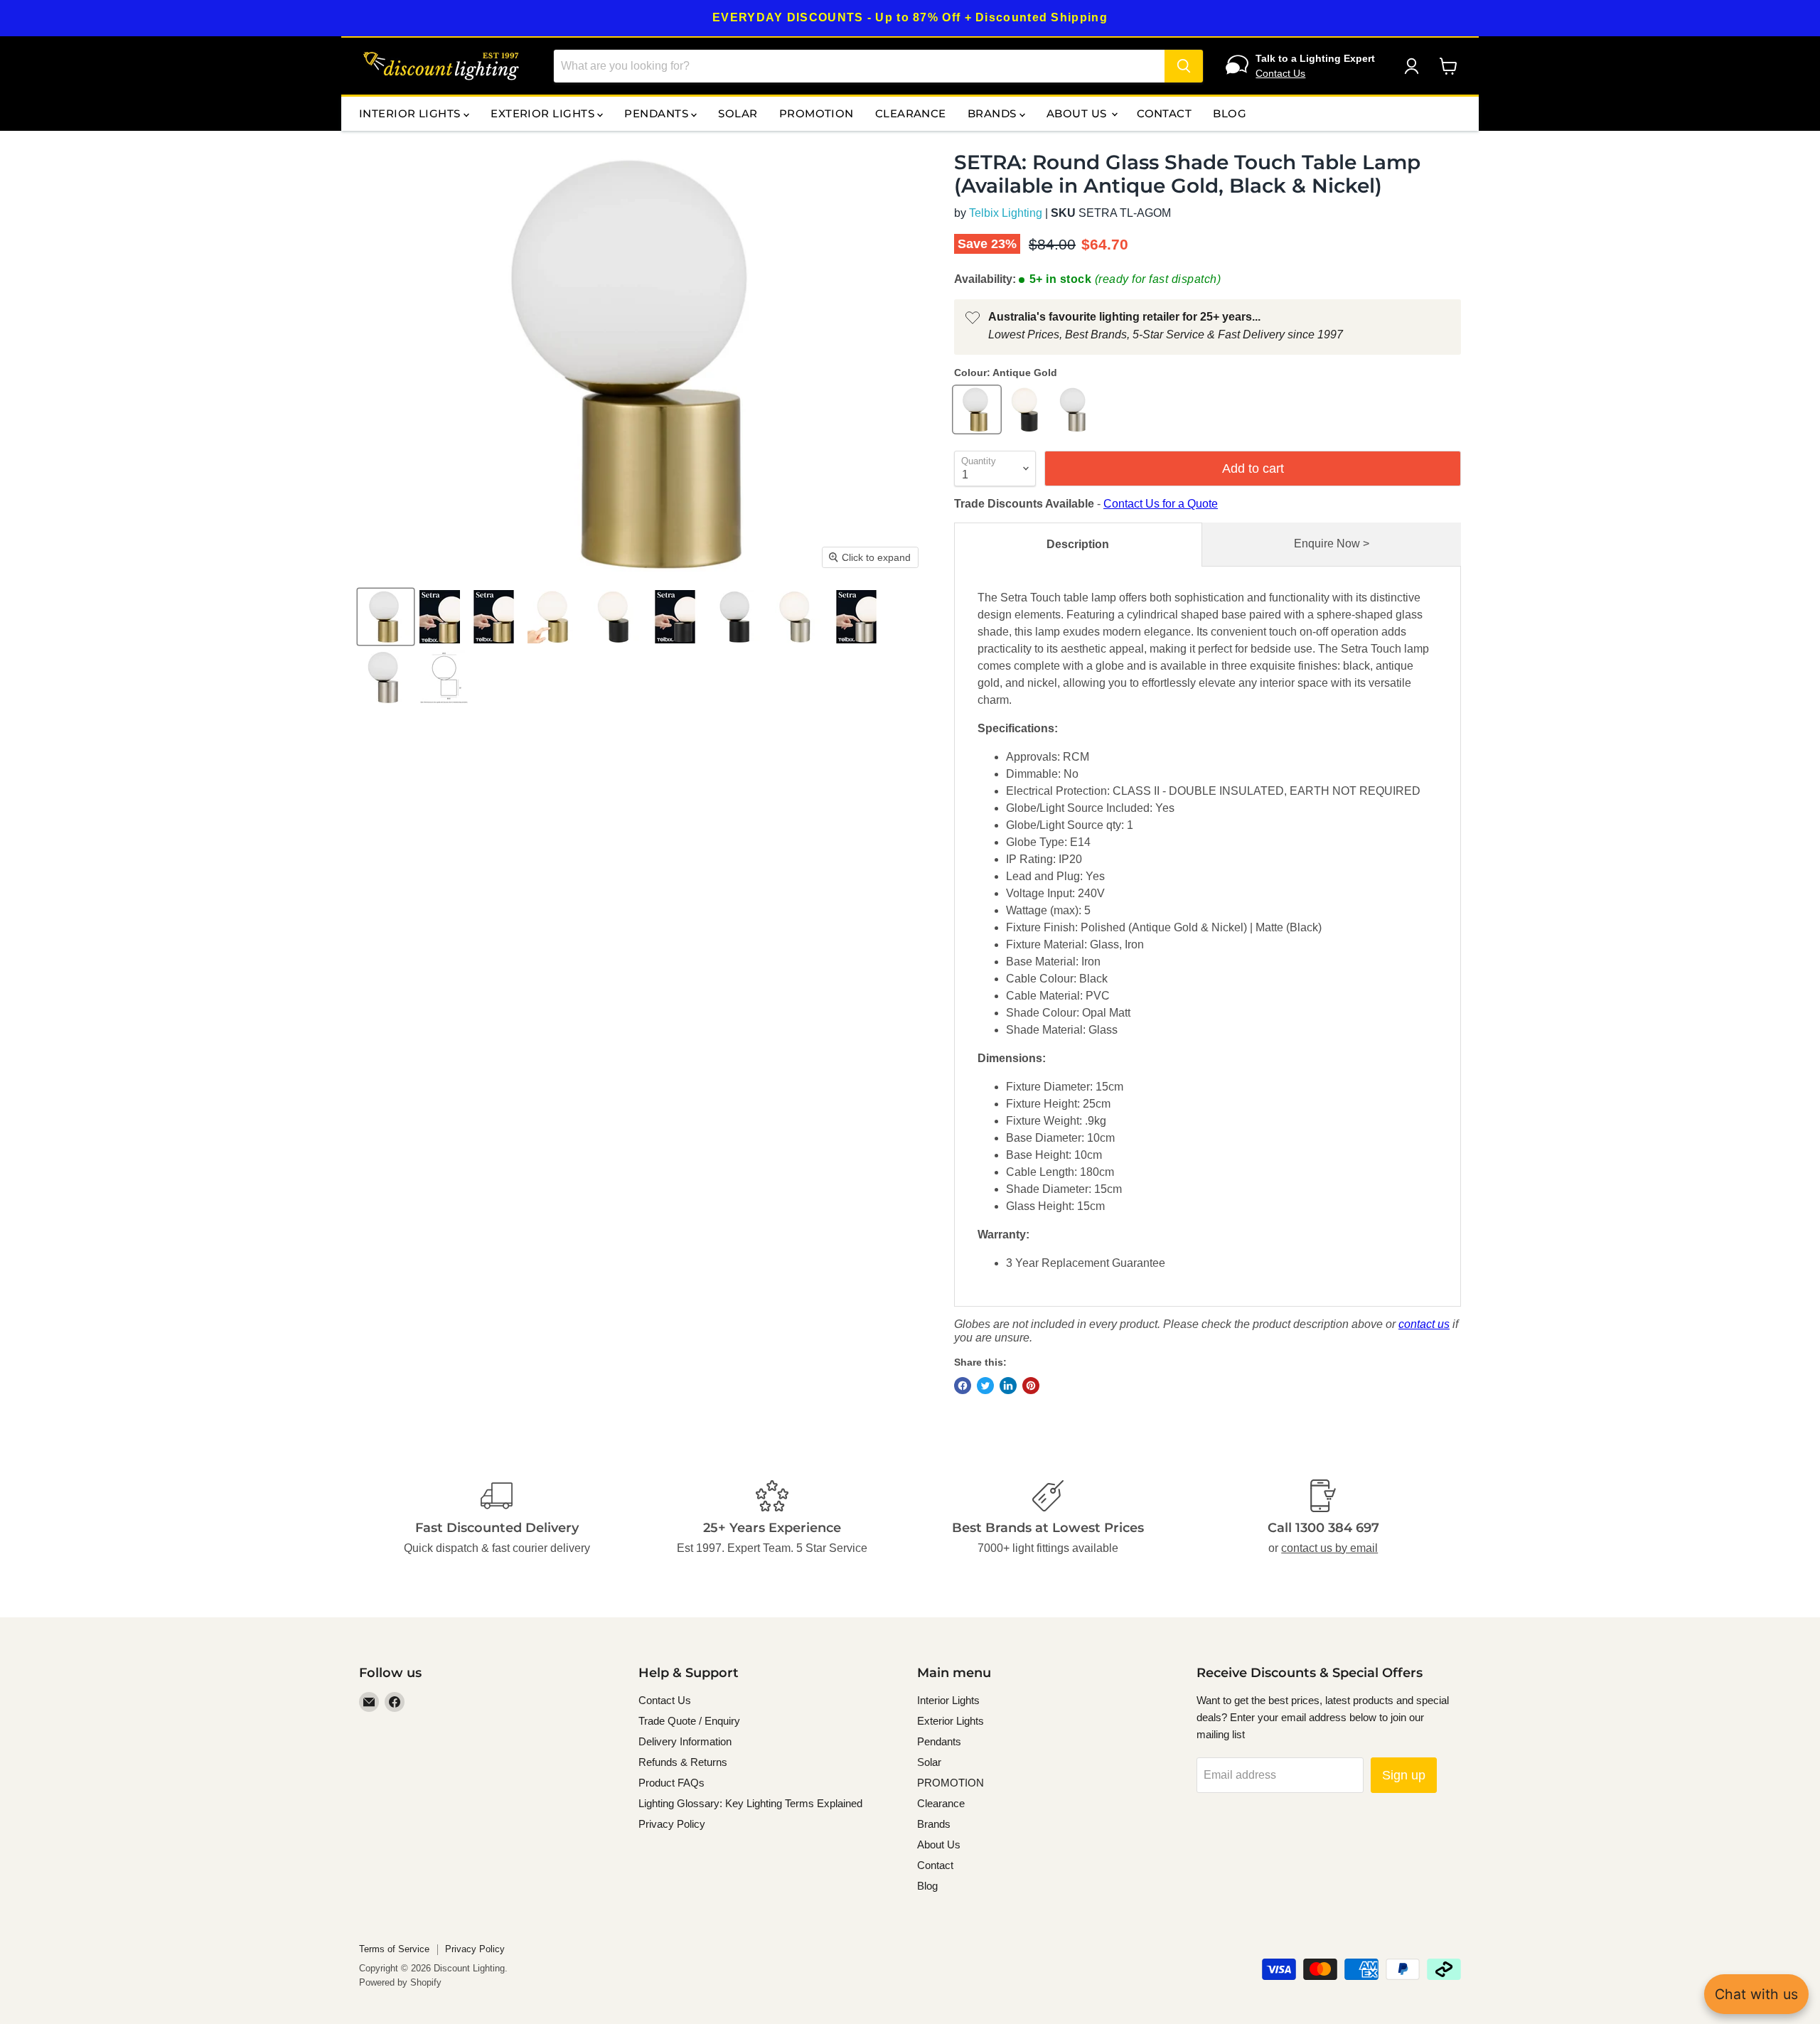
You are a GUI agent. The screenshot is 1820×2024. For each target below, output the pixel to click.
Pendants (658, 113)
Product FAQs (671, 1783)
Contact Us (1280, 73)
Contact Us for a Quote (1161, 504)
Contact (1164, 113)
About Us (1078, 113)
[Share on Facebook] (963, 1386)
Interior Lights (411, 113)
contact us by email (1329, 1548)
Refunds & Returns (683, 1762)
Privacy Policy (672, 1824)
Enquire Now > (1332, 544)
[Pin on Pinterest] (1031, 1386)
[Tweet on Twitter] (985, 1386)
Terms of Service (394, 1949)
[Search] (1184, 66)
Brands (994, 113)
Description (1078, 544)
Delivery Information (685, 1741)
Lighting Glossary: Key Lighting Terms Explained (750, 1803)
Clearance (911, 113)
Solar (738, 113)
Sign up (1404, 1775)
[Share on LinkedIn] (1008, 1386)
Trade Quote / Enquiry (689, 1721)
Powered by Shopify (400, 1982)
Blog (1230, 113)
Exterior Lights (544, 113)
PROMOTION (817, 113)
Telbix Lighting (1006, 213)
